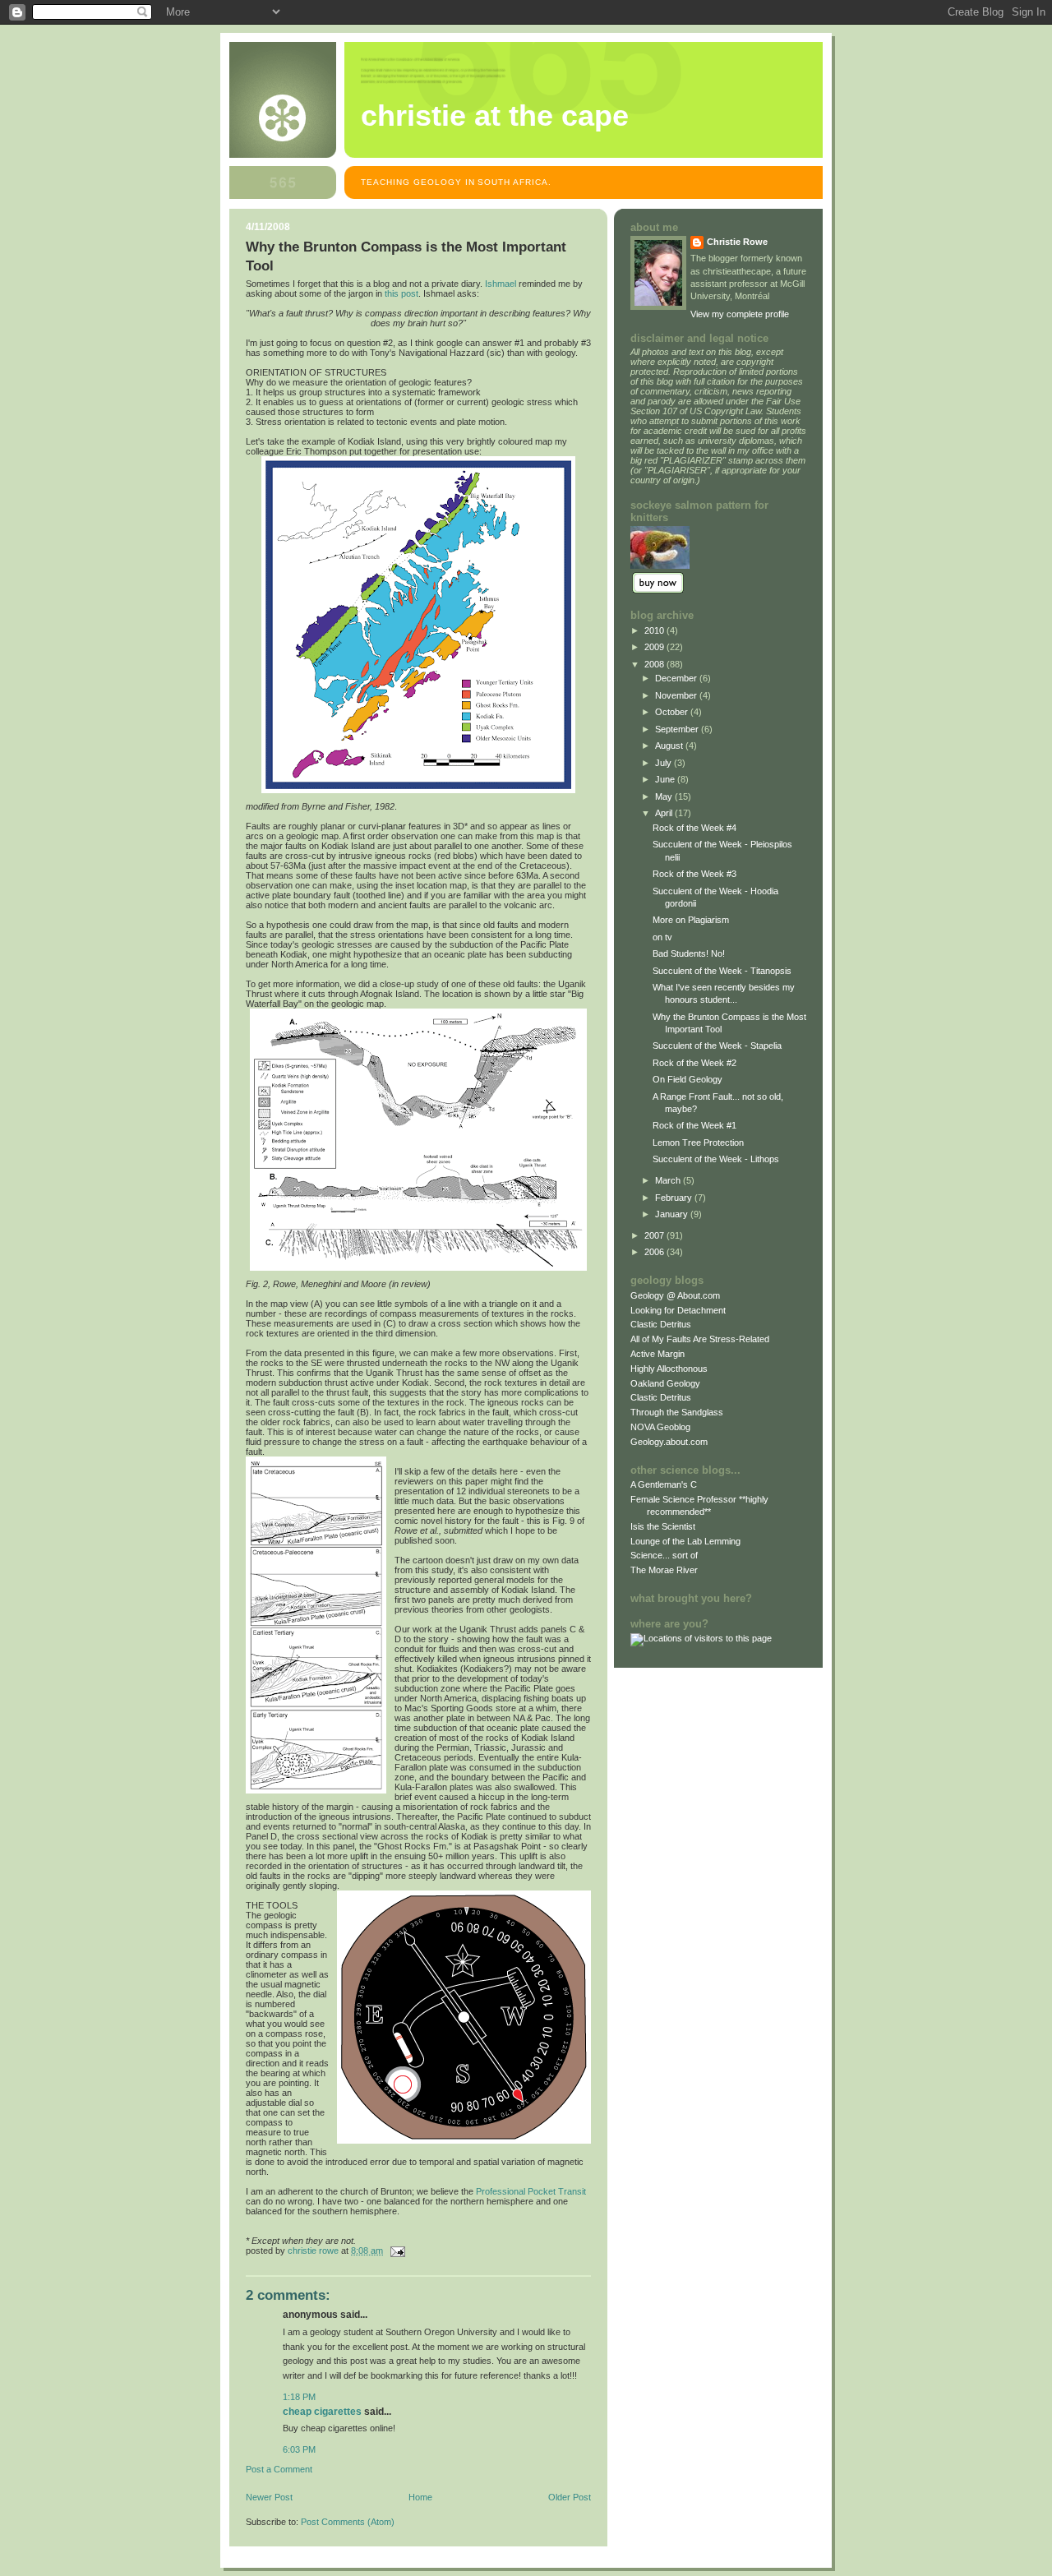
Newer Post (269, 2497)
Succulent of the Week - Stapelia (717, 1046)
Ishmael (501, 284)
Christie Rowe (737, 242)
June (666, 779)
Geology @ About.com (675, 1295)
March (669, 1180)
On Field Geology (687, 1079)
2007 (655, 1235)
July (664, 763)
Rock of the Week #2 (694, 1063)
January (673, 1214)
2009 (655, 647)
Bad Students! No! (689, 953)
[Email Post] (397, 2251)
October (673, 712)
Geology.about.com (669, 1442)
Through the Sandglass (677, 1412)
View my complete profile (740, 314)
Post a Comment (279, 2469)
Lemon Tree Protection (698, 1143)
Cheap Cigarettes (322, 2412)
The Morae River (664, 1570)
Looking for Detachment (678, 1310)
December (677, 678)
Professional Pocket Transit (531, 2191)
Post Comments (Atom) (348, 2522)
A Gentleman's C (664, 1484)
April (665, 813)
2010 (655, 630)
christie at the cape (495, 116)
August (670, 746)
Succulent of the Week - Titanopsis (722, 971)
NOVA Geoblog (660, 1427)
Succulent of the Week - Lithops (716, 1159)
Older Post (570, 2497)
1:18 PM (299, 2397)
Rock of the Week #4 (694, 828)
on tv (662, 937)
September (678, 729)
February (675, 1198)
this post (401, 293)
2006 (655, 1252)
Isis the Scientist (663, 1526)
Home (420, 2497)
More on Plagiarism (691, 920)
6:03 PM (299, 2449)
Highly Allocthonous (669, 1369)
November (677, 695)
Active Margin (657, 1354)
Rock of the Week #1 (694, 1125)
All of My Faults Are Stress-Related (700, 1339)
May (665, 796)
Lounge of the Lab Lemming (685, 1541)
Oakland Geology (665, 1383)
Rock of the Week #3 (694, 874)
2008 (655, 664)
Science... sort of (664, 1555)
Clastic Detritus (661, 1324)
